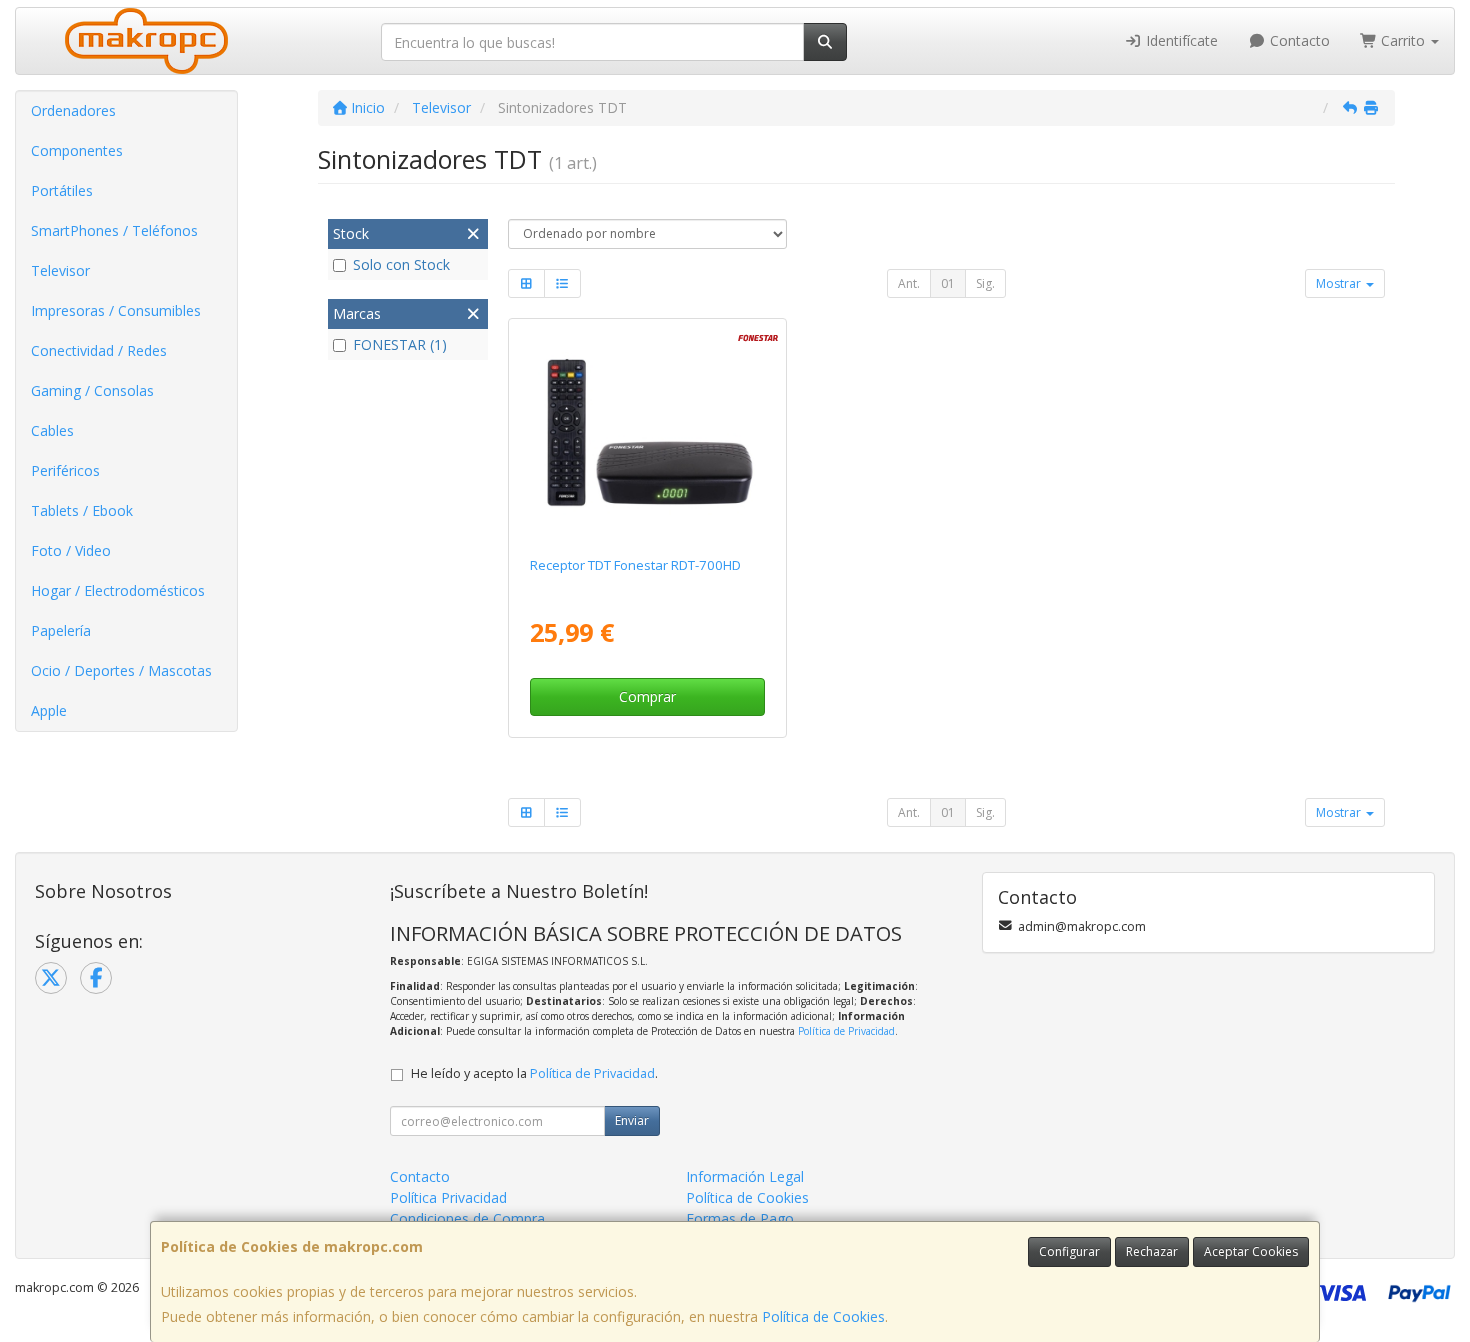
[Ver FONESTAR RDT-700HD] (647, 434)
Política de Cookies (823, 1316)
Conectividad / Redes (99, 350)
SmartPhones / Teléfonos (114, 230)
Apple (49, 710)
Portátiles (62, 190)
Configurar (1069, 1251)
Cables (52, 430)
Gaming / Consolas (92, 390)
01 (948, 283)
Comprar (647, 696)
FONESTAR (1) (400, 344)
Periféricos (65, 470)
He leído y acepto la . (534, 1073)
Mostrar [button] (1340, 283)
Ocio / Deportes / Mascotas (121, 670)
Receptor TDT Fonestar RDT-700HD (635, 565)
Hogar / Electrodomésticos (118, 590)
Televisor (60, 270)
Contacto (1298, 40)
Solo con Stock (401, 264)
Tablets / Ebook (82, 510)
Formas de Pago (740, 1218)
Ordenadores (73, 110)
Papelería (61, 630)
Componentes (77, 150)
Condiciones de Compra (467, 1218)
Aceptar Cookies (1251, 1251)
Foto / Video (71, 550)
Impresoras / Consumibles (116, 310)
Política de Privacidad (846, 1031)
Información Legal (745, 1176)
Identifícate (1180, 40)
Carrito (1403, 40)
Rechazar (1152, 1251)
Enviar (632, 1120)
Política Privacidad (448, 1197)
